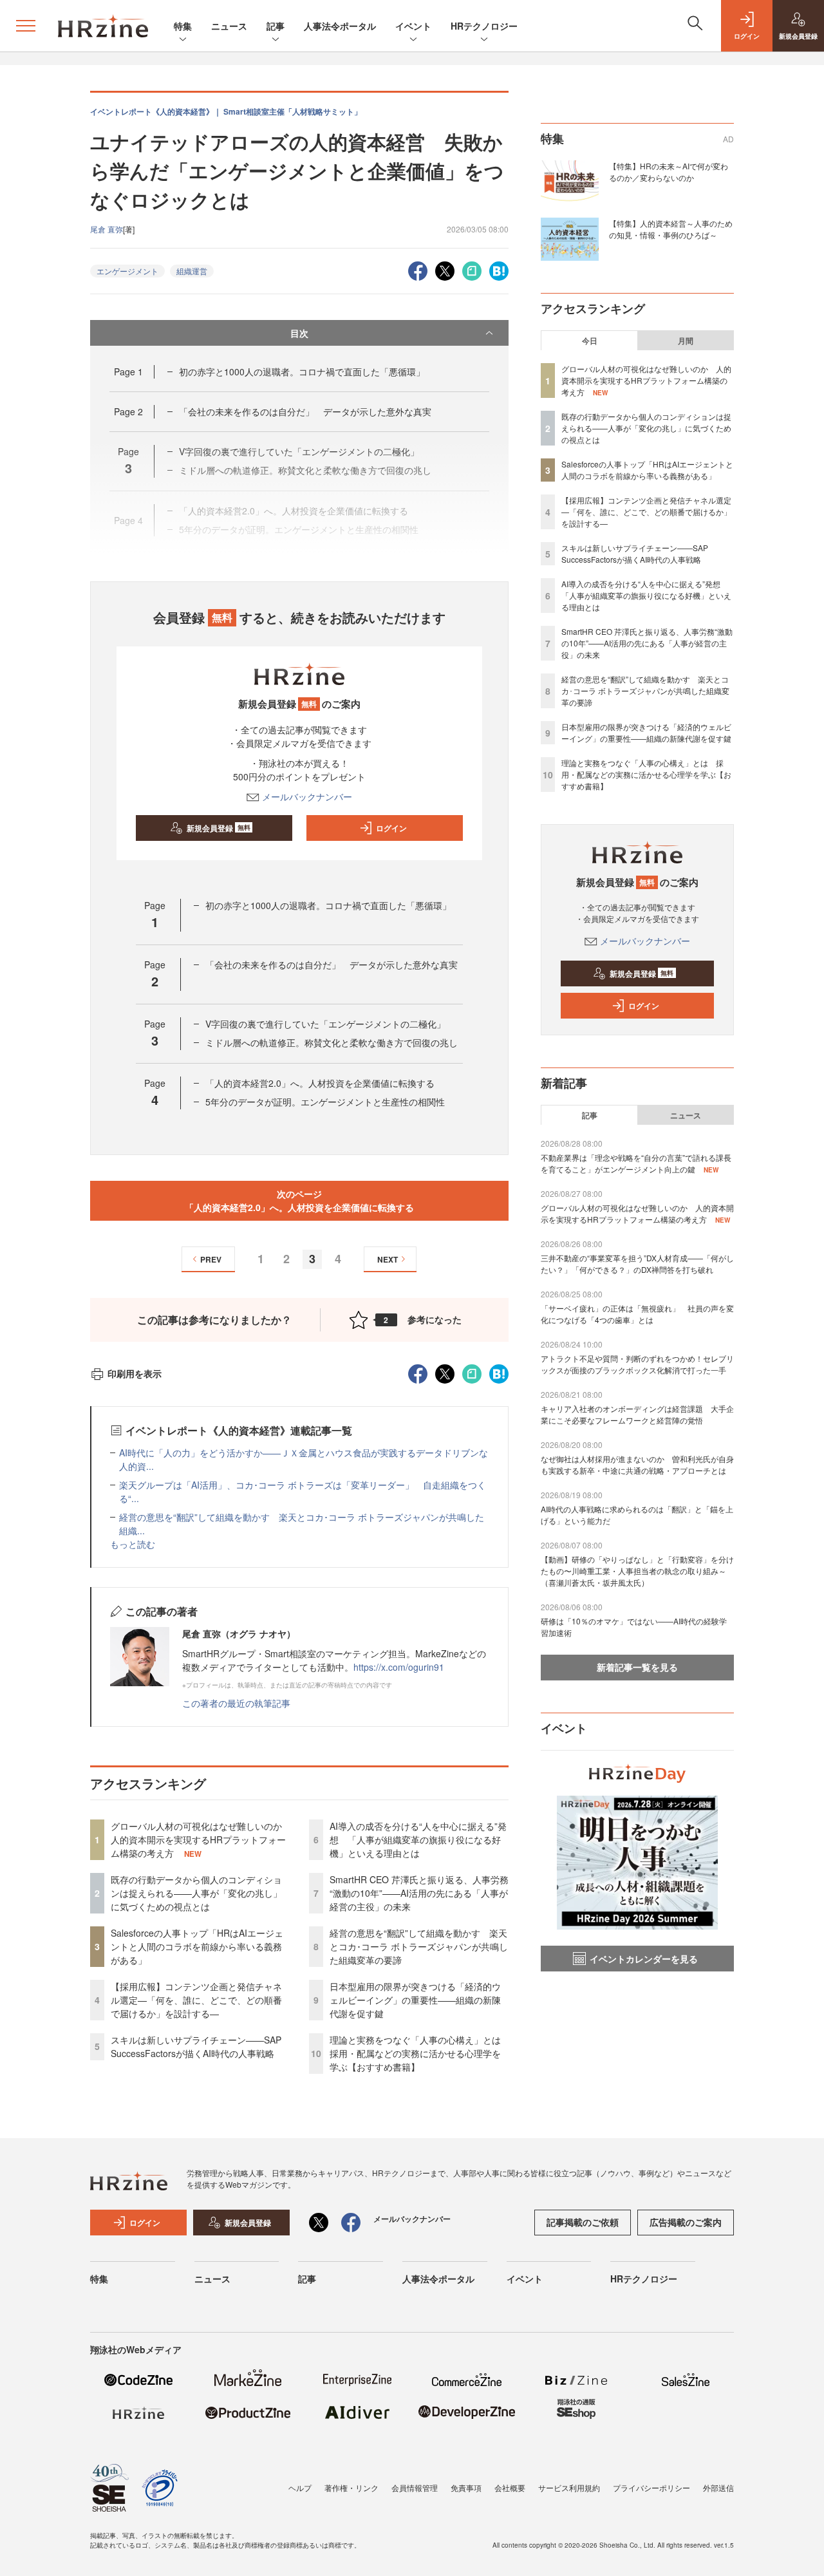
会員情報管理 (415, 2487)
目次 (299, 333)
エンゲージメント (127, 271)
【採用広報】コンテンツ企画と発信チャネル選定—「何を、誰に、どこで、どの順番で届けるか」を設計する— (196, 2000)
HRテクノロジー (484, 26)
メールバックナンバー (307, 796)
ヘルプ (300, 2487)
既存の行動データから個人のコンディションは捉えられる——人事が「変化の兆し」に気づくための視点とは (196, 1893)
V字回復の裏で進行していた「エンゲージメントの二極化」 (325, 1024)
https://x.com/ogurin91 (399, 1667)
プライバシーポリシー (651, 2487)
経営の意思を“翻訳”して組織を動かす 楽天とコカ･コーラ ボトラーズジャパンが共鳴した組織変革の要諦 (419, 1946)
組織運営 (192, 271)
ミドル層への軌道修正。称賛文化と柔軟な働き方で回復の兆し (332, 1042)
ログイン (391, 828)
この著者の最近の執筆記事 (236, 1703)
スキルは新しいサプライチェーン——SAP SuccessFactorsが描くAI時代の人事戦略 (196, 2046)
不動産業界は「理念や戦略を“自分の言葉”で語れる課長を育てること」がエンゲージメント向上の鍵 (636, 1163)
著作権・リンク (351, 2487)
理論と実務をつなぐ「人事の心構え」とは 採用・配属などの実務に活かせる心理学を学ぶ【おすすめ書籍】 (420, 2053)
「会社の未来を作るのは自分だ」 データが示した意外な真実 (305, 411)
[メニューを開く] (26, 26)
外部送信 (718, 2487)
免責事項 (466, 2487)
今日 (590, 341)
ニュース (229, 26)
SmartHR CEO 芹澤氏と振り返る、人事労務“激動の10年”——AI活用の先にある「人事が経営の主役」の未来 (419, 1893)
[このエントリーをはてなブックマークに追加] (499, 269)
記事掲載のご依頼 (583, 2222)
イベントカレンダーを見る (644, 1959)
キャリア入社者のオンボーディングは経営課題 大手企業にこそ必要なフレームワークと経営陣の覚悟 (637, 1414)
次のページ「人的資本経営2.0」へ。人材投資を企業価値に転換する (299, 1200)
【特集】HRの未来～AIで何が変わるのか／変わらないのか (669, 172)
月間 (686, 341)
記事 (276, 26)
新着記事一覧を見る (637, 1667)
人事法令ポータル (340, 26)
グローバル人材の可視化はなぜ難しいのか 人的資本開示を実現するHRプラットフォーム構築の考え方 (201, 1839)
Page (128, 371)
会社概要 (510, 2487)
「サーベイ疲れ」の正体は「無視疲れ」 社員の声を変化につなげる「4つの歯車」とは (637, 1314)
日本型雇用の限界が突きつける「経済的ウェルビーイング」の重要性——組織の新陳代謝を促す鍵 (415, 2000)
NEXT (388, 1259)
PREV (211, 1259)
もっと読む (133, 1544)
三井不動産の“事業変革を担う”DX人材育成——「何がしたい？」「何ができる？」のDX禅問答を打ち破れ (637, 1264)
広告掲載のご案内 (686, 2222)
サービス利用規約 (569, 2487)
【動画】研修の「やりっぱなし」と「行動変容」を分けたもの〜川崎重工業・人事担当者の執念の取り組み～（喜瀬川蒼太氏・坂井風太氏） (637, 1571)
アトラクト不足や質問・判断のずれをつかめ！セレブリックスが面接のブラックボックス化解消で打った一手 (637, 1364)
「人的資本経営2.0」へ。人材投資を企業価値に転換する (320, 1083)
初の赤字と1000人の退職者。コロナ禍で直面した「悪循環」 (302, 371)
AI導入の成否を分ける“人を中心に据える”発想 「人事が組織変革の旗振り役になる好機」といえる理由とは (418, 1839)
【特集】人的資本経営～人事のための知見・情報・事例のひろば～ (671, 229)
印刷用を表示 (135, 1373)
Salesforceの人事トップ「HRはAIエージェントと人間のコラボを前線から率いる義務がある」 (197, 1946)
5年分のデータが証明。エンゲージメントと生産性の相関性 (325, 1102)
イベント (413, 26)
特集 (183, 26)
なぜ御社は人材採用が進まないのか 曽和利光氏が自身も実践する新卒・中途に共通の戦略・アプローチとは (637, 1464)
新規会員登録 (219, 828)
